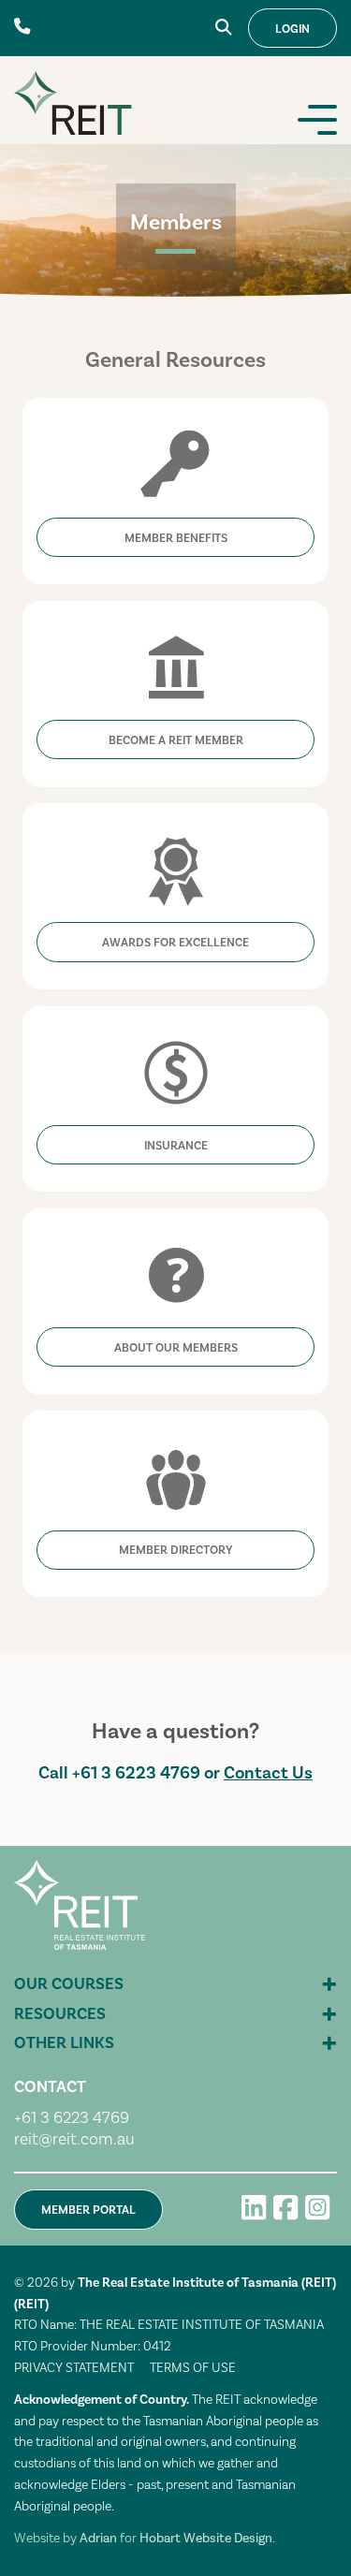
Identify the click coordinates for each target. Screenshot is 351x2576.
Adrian (98, 2539)
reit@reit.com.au (74, 2139)
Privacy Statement (74, 2368)
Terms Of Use (193, 2368)
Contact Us (268, 1773)
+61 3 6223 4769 (136, 1773)
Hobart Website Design (206, 2539)
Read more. (175, 401)
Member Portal (88, 2210)
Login (292, 29)
